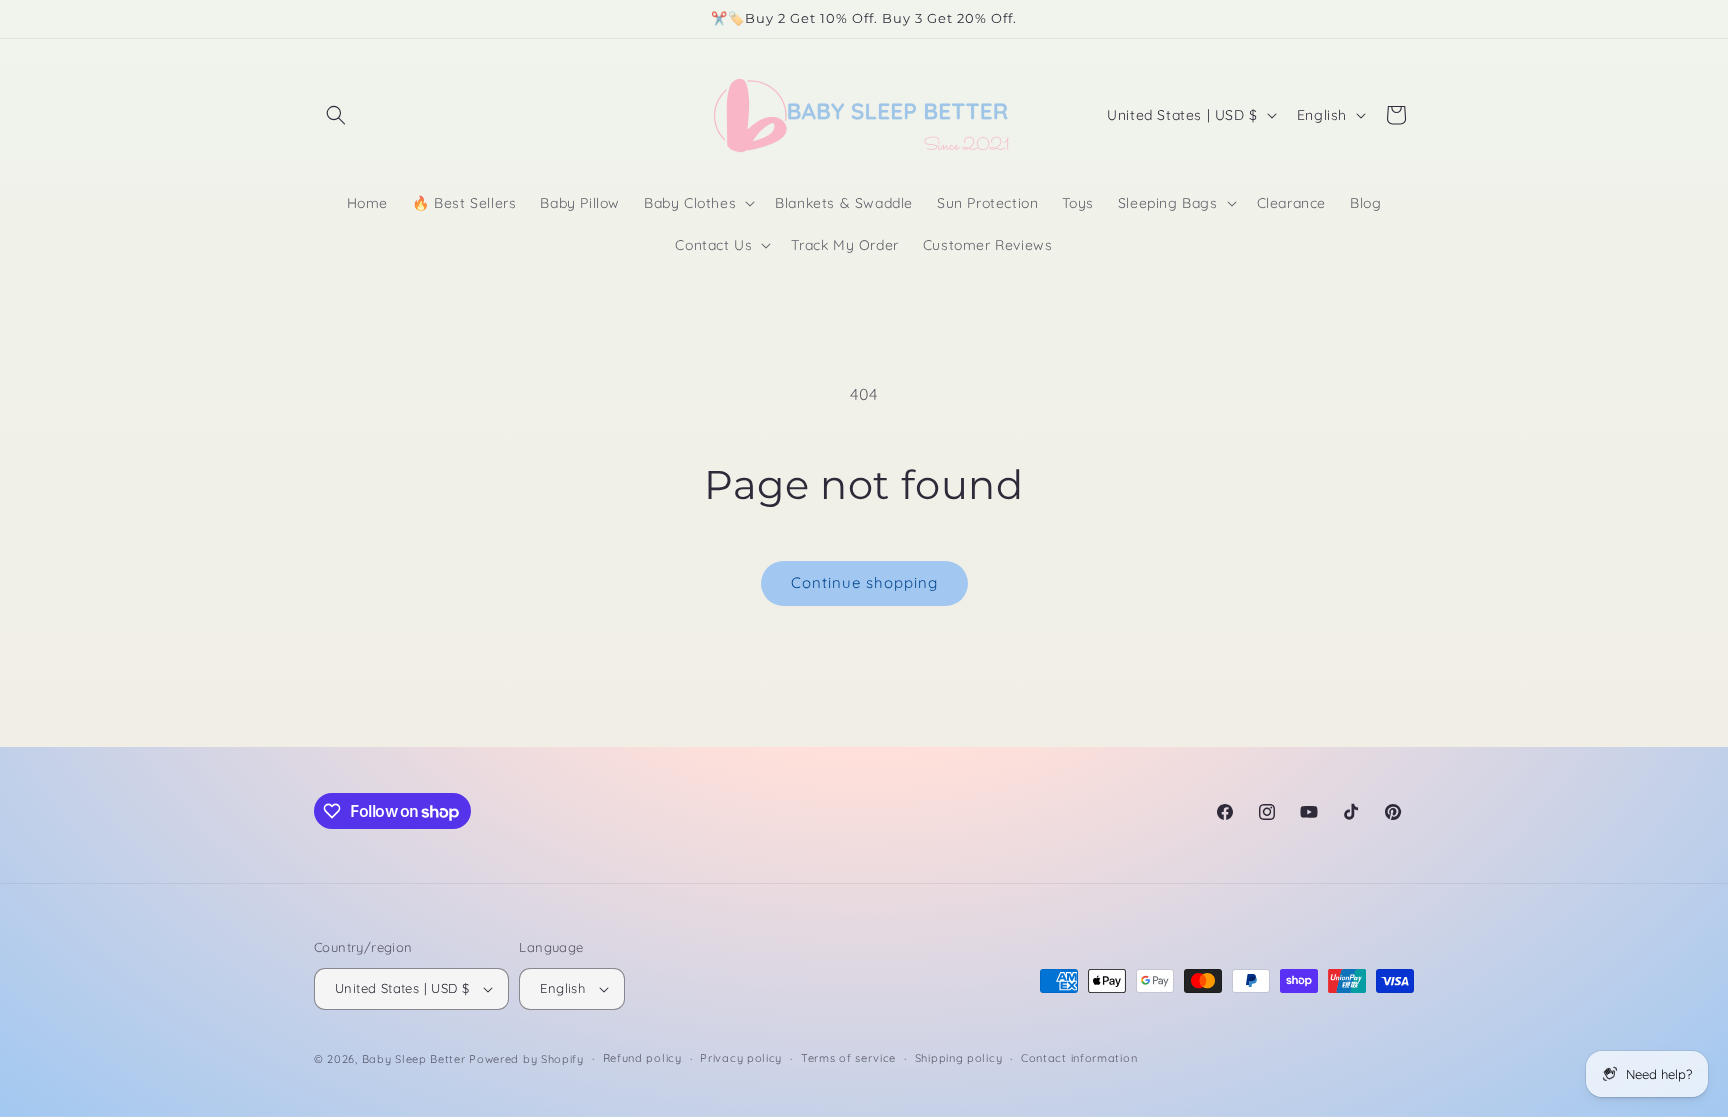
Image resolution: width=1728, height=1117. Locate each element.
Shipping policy (959, 1058)
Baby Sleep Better (414, 1059)
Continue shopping (864, 582)
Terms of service (848, 1058)
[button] (336, 115)
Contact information (1079, 1058)
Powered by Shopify (526, 1059)
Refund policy (642, 1058)
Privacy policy (741, 1058)
